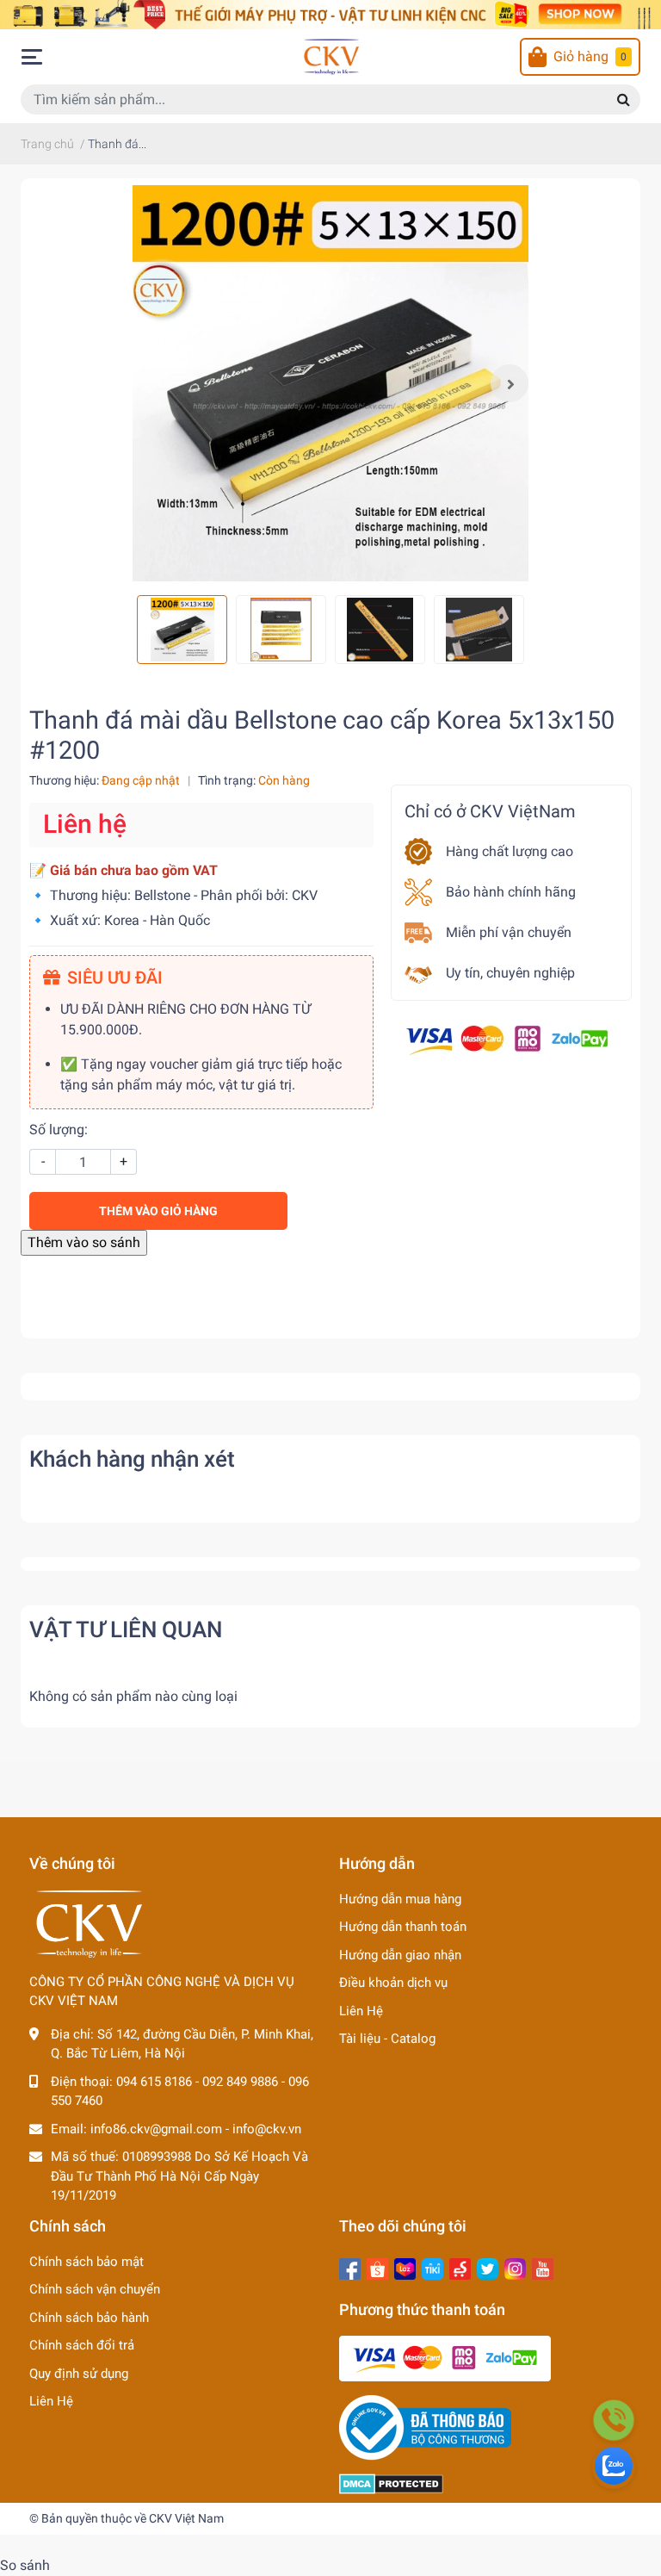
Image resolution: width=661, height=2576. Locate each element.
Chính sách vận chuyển (95, 2289)
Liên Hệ (361, 2011)
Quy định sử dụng (79, 2374)
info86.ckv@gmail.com (156, 2129)
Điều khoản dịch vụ (393, 1983)
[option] (330, 383)
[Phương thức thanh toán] (507, 1039)
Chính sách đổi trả (82, 2345)
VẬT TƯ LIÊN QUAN (126, 1629)
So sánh (25, 2565)
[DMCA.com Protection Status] (391, 2483)
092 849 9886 (240, 2082)
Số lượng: (59, 1130)
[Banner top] (330, 13)
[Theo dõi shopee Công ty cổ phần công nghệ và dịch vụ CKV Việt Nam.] (377, 2268)
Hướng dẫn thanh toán (403, 1927)
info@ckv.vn (267, 2129)
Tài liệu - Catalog (387, 2039)
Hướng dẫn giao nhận (400, 1955)
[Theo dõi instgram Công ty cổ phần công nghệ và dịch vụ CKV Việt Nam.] (515, 2268)
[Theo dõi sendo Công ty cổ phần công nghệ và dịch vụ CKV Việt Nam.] (460, 2268)
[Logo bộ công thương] (425, 2427)
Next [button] (510, 383)
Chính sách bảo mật (86, 2262)
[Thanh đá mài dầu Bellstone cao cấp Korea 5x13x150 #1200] (330, 383)
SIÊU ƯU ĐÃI (115, 978)
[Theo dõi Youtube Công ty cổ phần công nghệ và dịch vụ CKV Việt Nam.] (543, 2268)
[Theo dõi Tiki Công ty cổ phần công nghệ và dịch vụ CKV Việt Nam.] (432, 2268)
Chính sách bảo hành (89, 2318)
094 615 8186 (154, 2082)
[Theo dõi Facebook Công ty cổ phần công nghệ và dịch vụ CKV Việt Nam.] (350, 2268)
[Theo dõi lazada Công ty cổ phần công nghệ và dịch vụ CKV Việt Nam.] (405, 2268)
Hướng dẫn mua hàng (400, 1899)
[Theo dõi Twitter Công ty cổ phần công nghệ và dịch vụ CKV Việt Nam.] (488, 2268)
